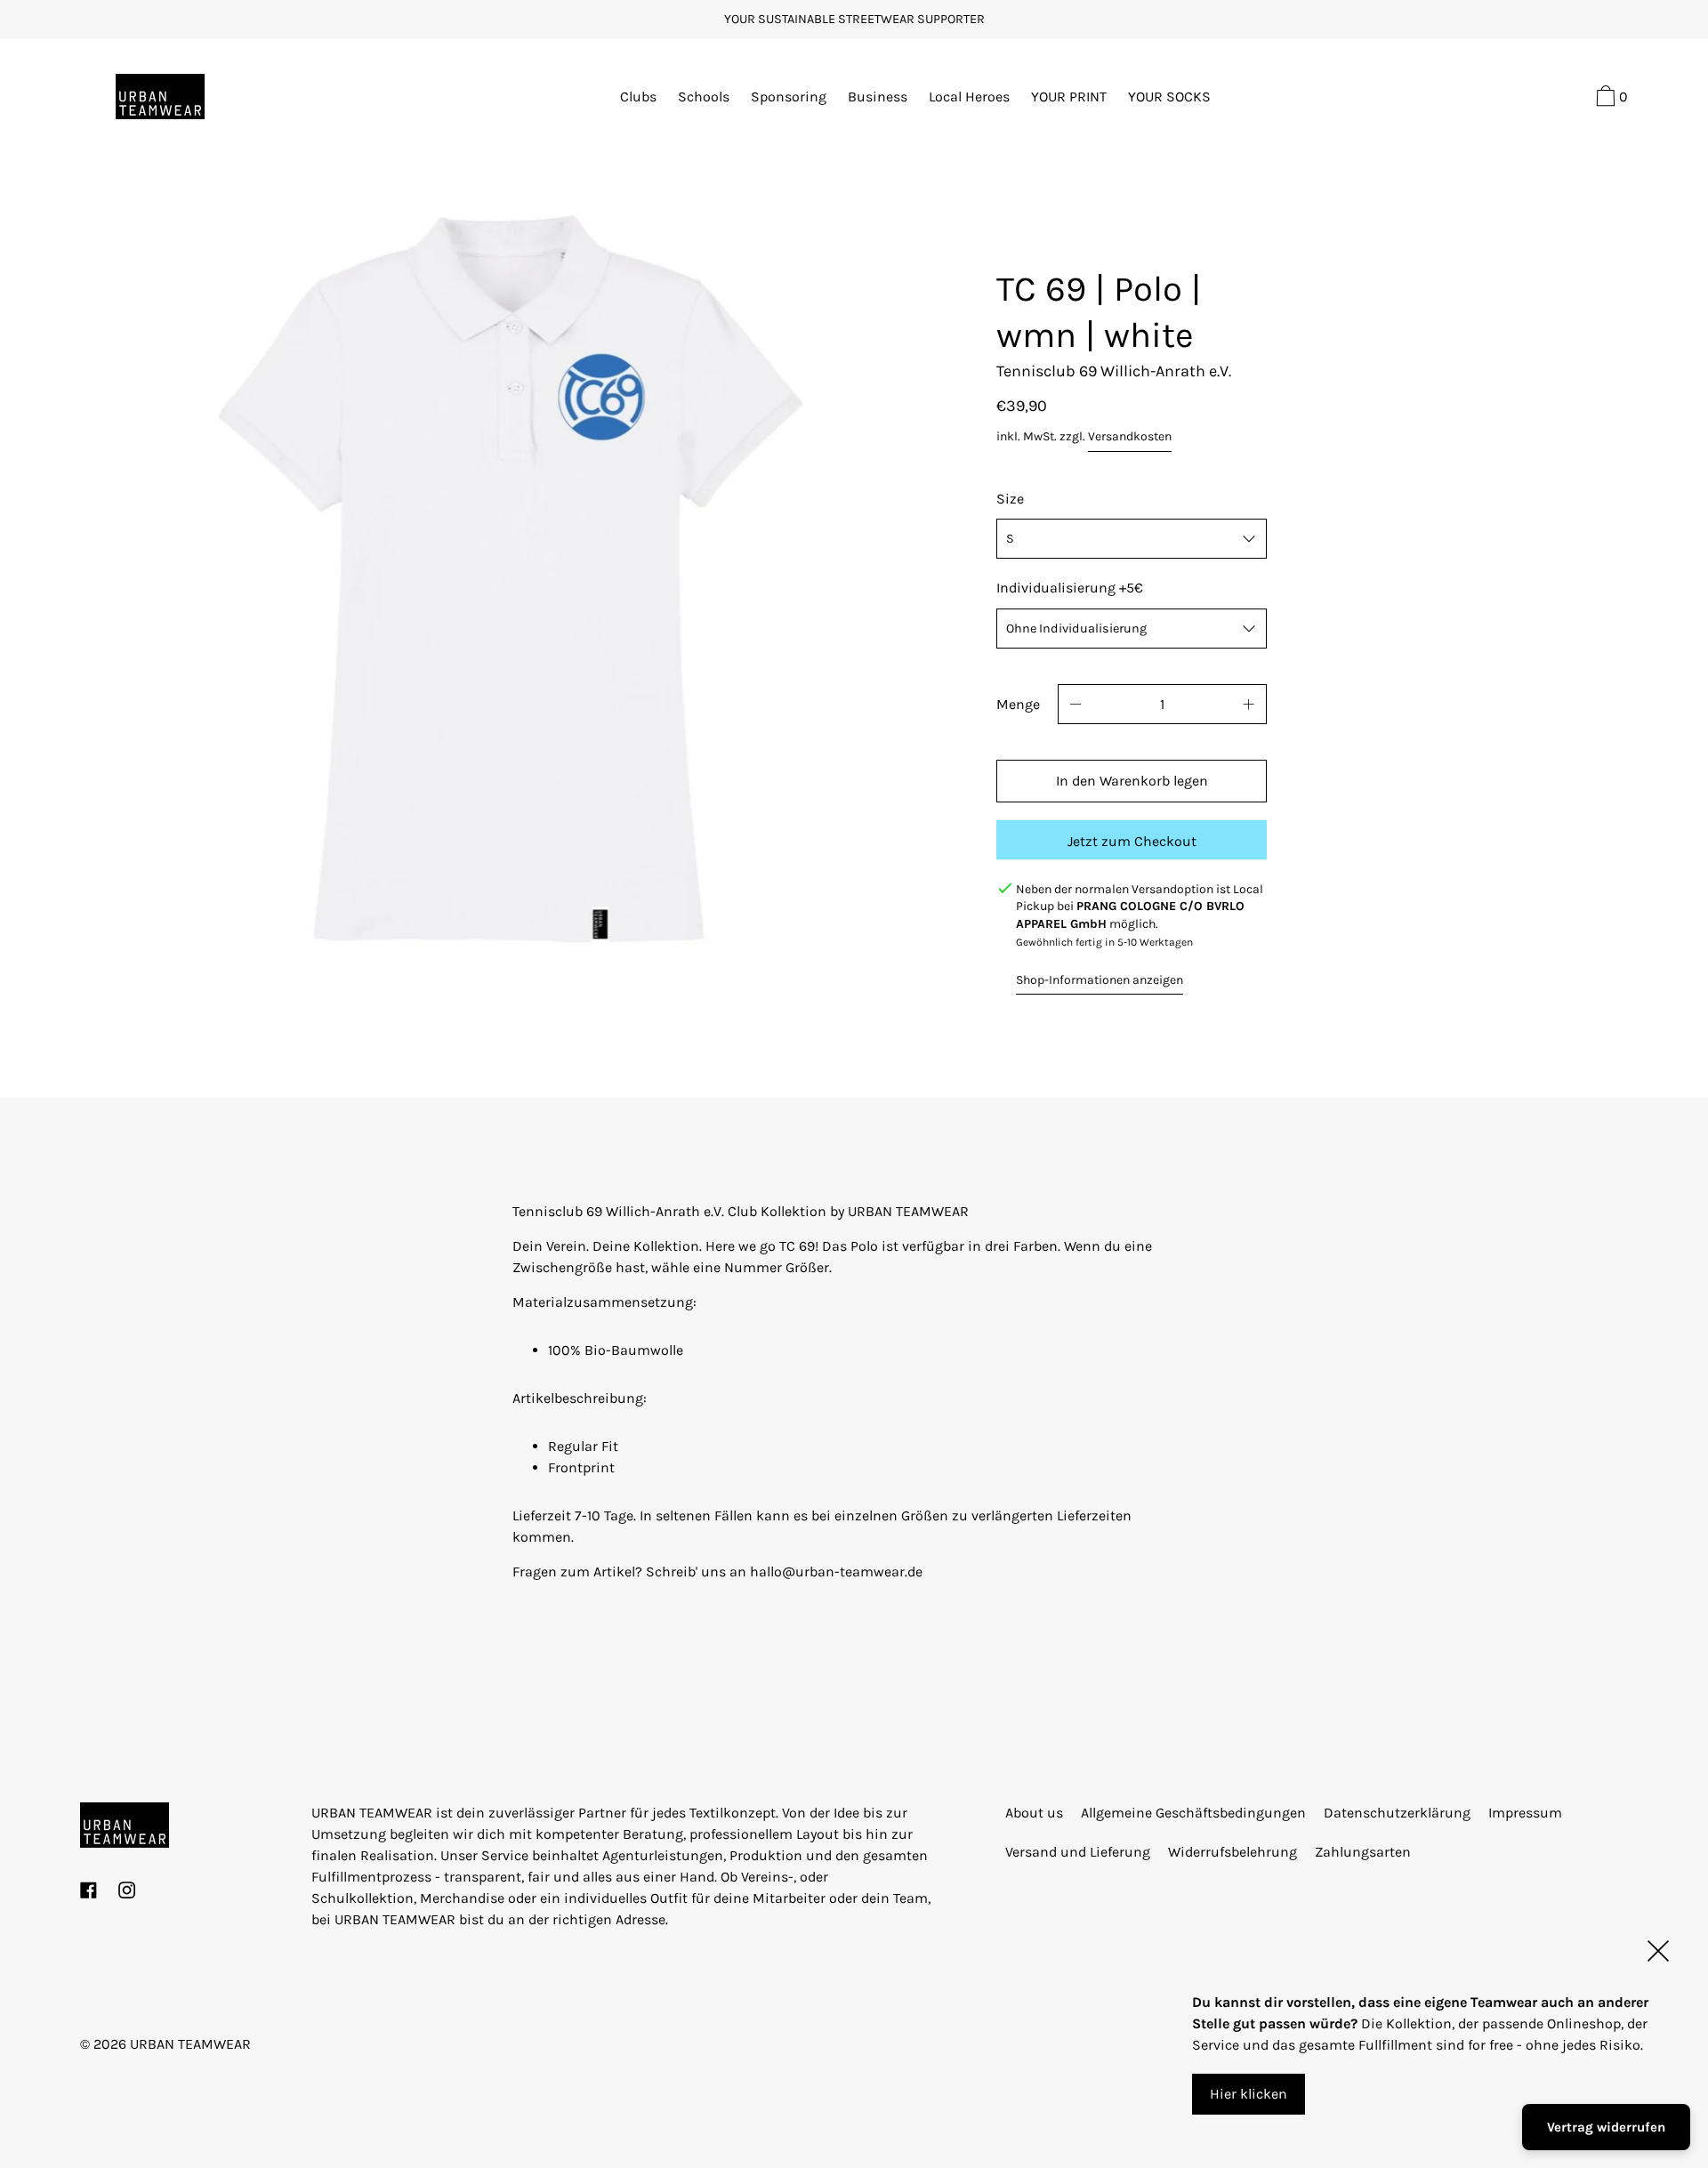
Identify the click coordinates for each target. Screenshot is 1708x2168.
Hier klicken (1249, 2094)
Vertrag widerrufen (1606, 2127)
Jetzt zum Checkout (1132, 841)
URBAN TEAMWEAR (190, 2044)
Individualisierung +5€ (1070, 588)
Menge (1018, 704)
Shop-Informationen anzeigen (1100, 980)
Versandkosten (1130, 436)
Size (1010, 499)
